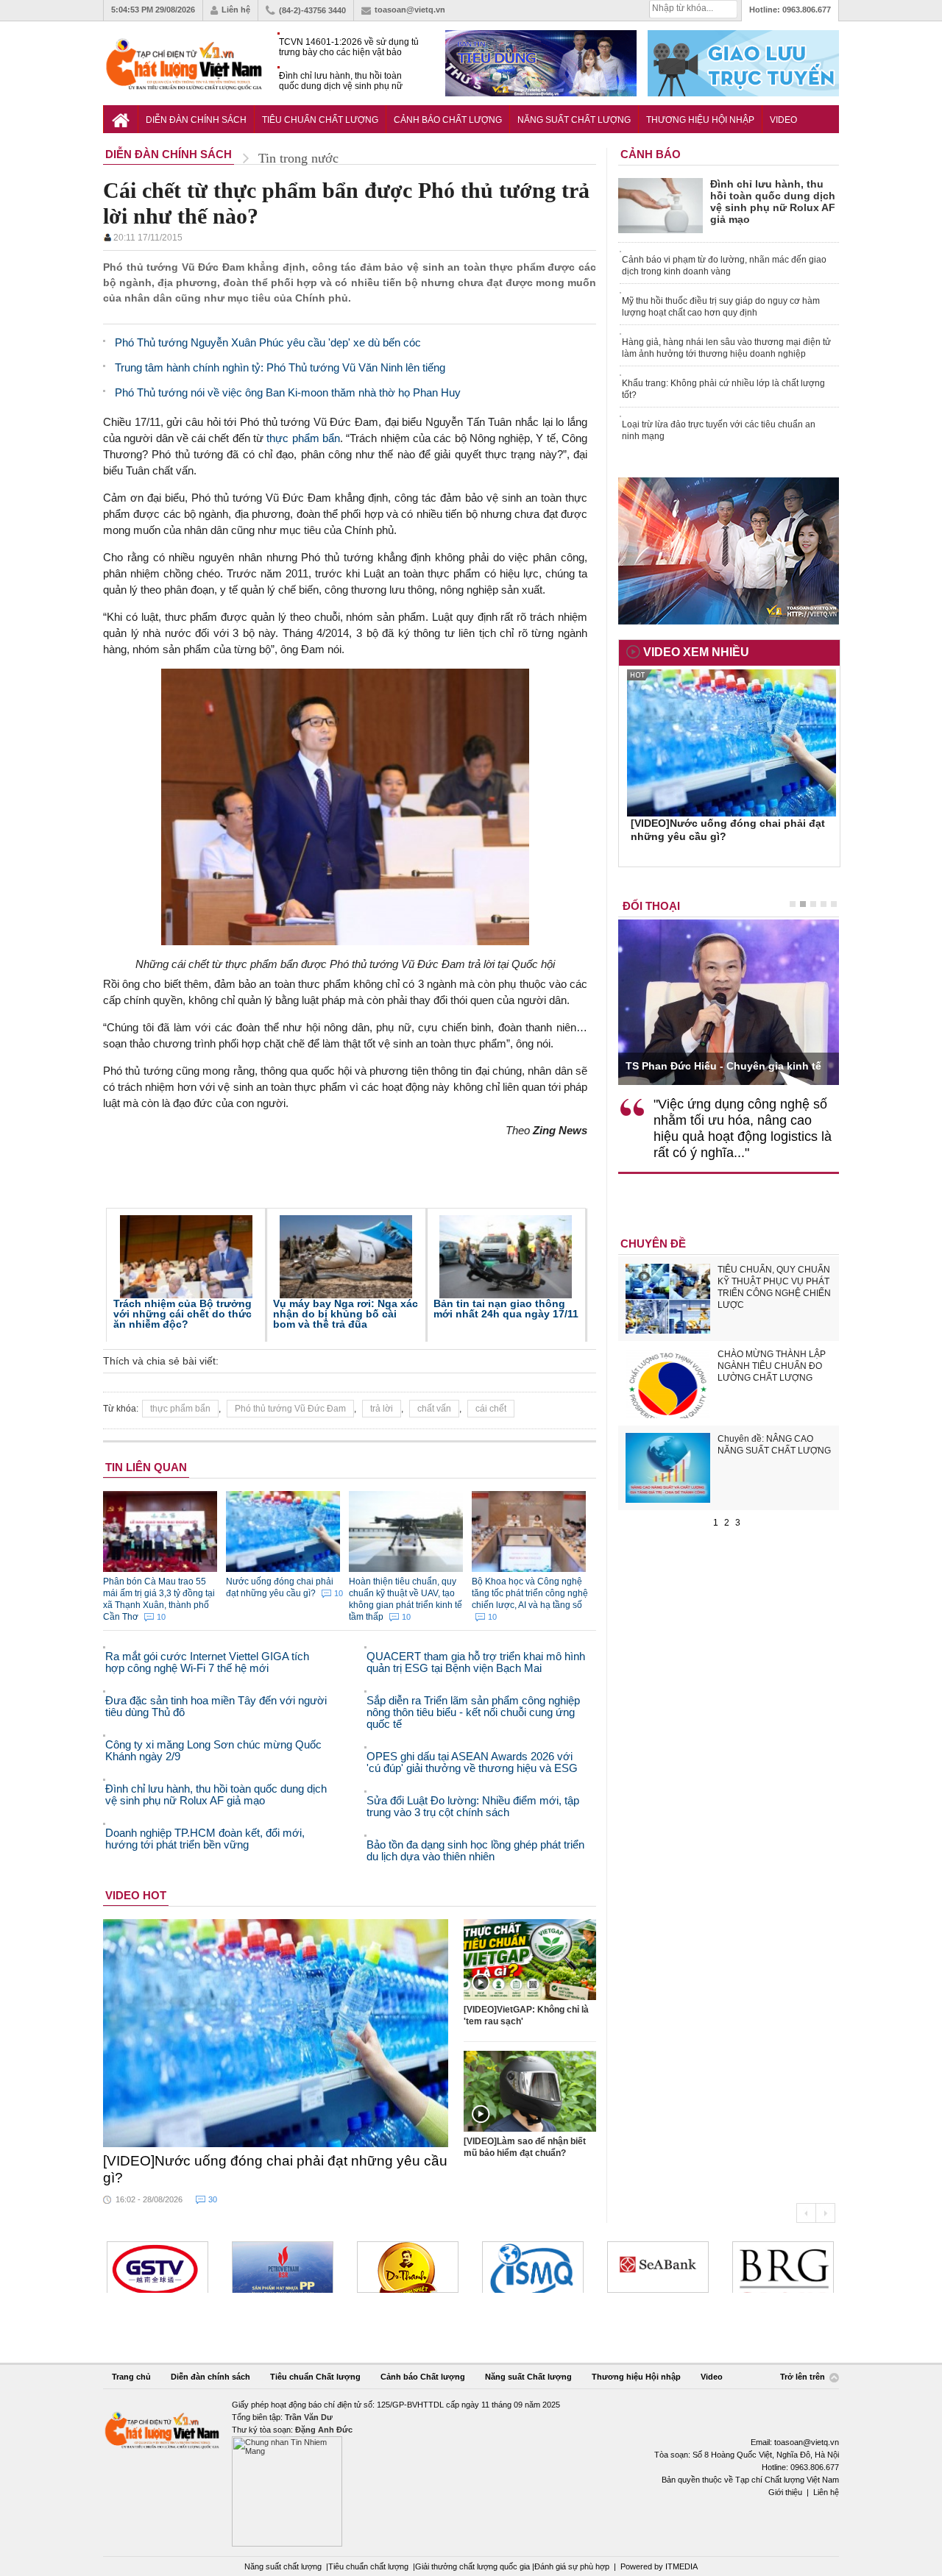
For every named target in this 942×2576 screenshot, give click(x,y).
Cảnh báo (651, 154)
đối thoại (651, 906)
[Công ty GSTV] (157, 2267)
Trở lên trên (804, 2377)
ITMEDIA (681, 2566)
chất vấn (434, 1409)
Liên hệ (236, 10)
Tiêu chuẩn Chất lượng (320, 120)
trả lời (382, 1409)
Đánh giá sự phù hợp (572, 2566)
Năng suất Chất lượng (574, 120)
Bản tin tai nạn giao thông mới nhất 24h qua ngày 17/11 (506, 1309)
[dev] (283, 2267)
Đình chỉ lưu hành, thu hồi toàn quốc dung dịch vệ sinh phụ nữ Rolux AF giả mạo (341, 81)
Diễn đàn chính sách (196, 120)
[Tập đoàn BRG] (783, 2267)
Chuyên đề (653, 1243)
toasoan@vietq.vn (410, 10)
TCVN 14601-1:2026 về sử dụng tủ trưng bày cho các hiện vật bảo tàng (349, 47)
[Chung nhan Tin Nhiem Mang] (471, 2473)
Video (783, 120)
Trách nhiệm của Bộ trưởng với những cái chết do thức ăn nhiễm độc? (183, 1314)
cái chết (491, 1409)
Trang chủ (131, 2377)
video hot (136, 1895)
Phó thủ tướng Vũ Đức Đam (290, 1409)
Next (825, 2213)
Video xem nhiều (696, 652)
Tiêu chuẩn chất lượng (368, 2566)
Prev (806, 2213)
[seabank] (658, 2267)
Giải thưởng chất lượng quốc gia (474, 2566)
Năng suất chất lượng (283, 2566)
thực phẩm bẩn (303, 438)
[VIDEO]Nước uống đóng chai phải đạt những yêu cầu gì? (275, 2169)
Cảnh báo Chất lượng (448, 120)
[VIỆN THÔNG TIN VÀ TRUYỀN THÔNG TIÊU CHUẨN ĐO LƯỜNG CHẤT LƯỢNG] (533, 2267)
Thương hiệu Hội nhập (700, 120)
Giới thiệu (785, 2492)
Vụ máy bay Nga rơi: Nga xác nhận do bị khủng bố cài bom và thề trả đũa (346, 1314)
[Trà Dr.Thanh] (408, 2267)
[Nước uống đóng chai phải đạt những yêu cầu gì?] (276, 2033)
